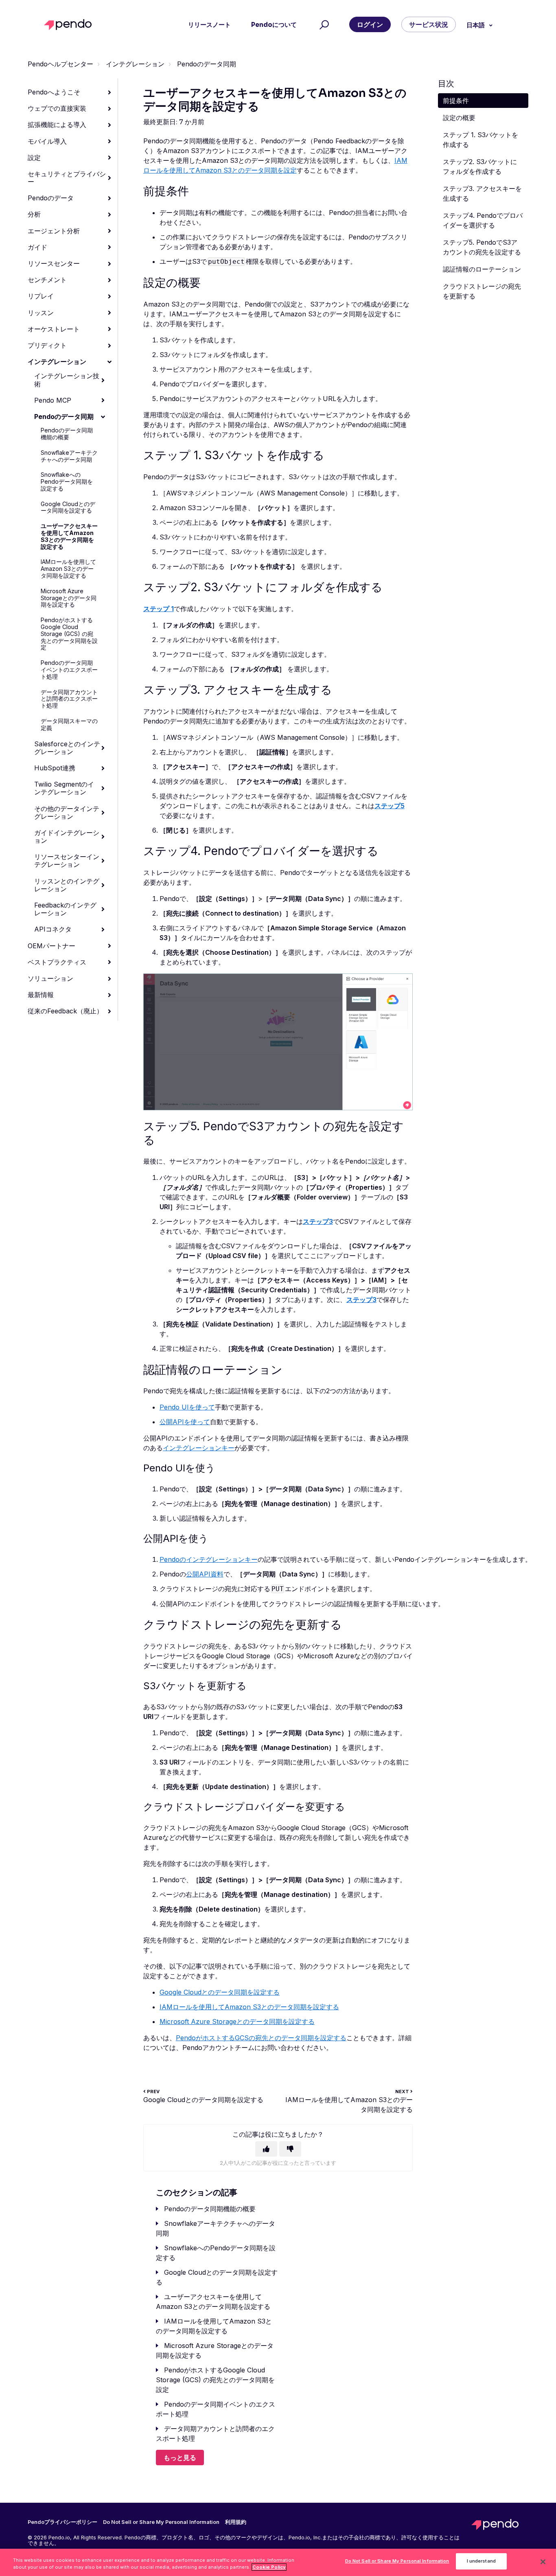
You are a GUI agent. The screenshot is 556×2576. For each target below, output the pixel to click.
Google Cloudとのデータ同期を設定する (68, 507)
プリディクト (47, 345)
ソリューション (50, 978)
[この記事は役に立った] (266, 2149)
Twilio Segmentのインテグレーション (64, 788)
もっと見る (180, 2458)
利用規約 (236, 2522)
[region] (278, 2562)
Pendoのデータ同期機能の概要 (67, 434)
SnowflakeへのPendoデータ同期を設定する (67, 481)
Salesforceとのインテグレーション (67, 748)
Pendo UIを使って (187, 1407)
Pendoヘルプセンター (60, 64)
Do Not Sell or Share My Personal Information (397, 2561)
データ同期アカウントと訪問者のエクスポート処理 (69, 699)
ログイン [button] (370, 24)
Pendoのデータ (51, 198)
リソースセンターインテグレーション (67, 860)
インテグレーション (135, 64)
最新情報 (41, 995)
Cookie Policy (269, 2567)
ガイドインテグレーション (67, 836)
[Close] (543, 2562)
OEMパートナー (51, 946)
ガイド (37, 247)
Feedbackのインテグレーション (65, 909)
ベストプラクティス (57, 962)
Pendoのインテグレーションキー (209, 1559)
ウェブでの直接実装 (57, 108)
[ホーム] (70, 25)
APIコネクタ (53, 929)
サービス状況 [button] (429, 24)
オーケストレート (54, 329)
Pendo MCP (53, 400)
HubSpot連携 (55, 768)
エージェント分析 (54, 231)
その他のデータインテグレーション (67, 812)
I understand (481, 2561)
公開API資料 (205, 1574)
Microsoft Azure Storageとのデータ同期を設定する (69, 598)
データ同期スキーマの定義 (69, 724)
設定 (34, 158)
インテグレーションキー (199, 1448)
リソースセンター (54, 263)
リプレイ (41, 296)
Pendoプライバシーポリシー (62, 2522)
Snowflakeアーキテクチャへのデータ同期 (69, 456)
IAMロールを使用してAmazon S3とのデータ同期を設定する (68, 569)
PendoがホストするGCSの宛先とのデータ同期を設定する (261, 2038)
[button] (323, 25)
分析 (34, 214)
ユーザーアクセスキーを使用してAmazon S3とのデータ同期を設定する (69, 536)
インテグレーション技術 (67, 380)
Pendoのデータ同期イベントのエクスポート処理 (69, 670)
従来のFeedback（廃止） (65, 1011)
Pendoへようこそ (54, 92)
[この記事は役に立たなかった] (290, 2149)
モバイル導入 (47, 141)
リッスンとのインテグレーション (67, 885)
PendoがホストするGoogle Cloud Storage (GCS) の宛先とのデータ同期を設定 (69, 634)
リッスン (41, 313)
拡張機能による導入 (57, 125)
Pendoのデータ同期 (207, 64)
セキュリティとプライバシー (67, 178)
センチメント (47, 280)
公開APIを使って (185, 1422)
